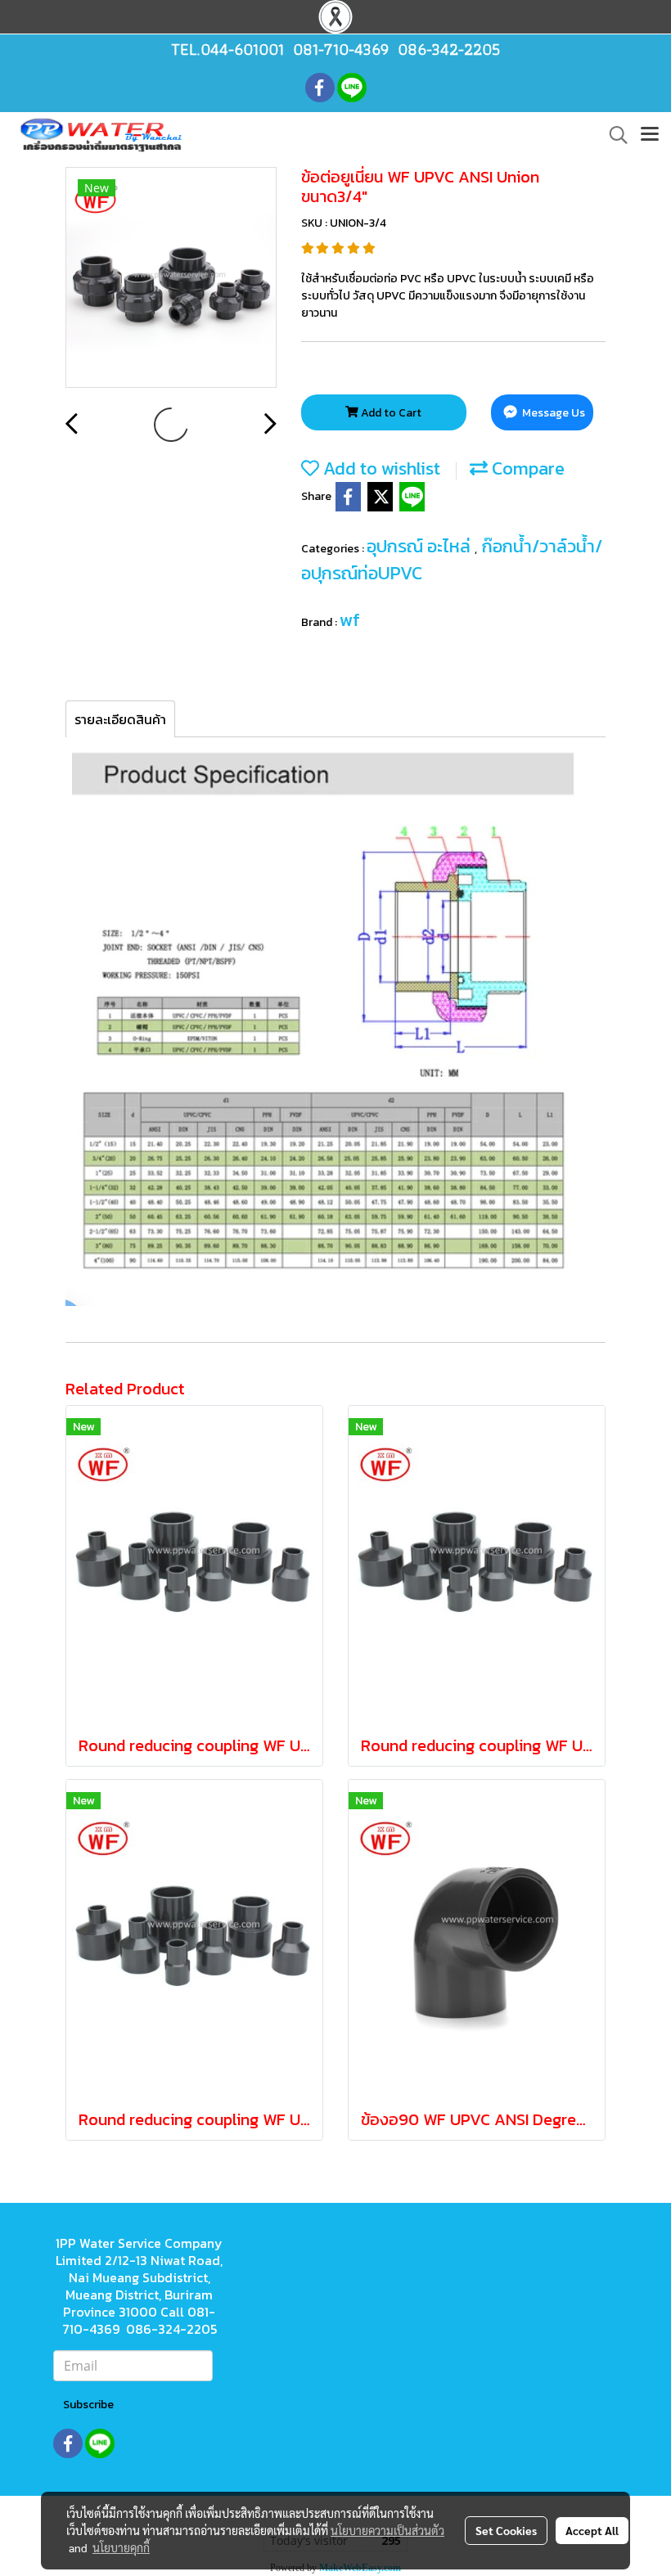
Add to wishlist (380, 468)
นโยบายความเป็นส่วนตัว (387, 2530)
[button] (613, 135)
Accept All (592, 2530)
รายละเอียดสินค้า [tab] (120, 719)
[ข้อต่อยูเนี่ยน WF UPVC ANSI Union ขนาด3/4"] (171, 278)
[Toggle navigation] (650, 135)
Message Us (552, 413)
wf (350, 620)
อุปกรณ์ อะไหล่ (421, 546)
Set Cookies (506, 2530)
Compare (526, 468)
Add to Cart (390, 413)
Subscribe (88, 2405)
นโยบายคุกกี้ (121, 2547)
